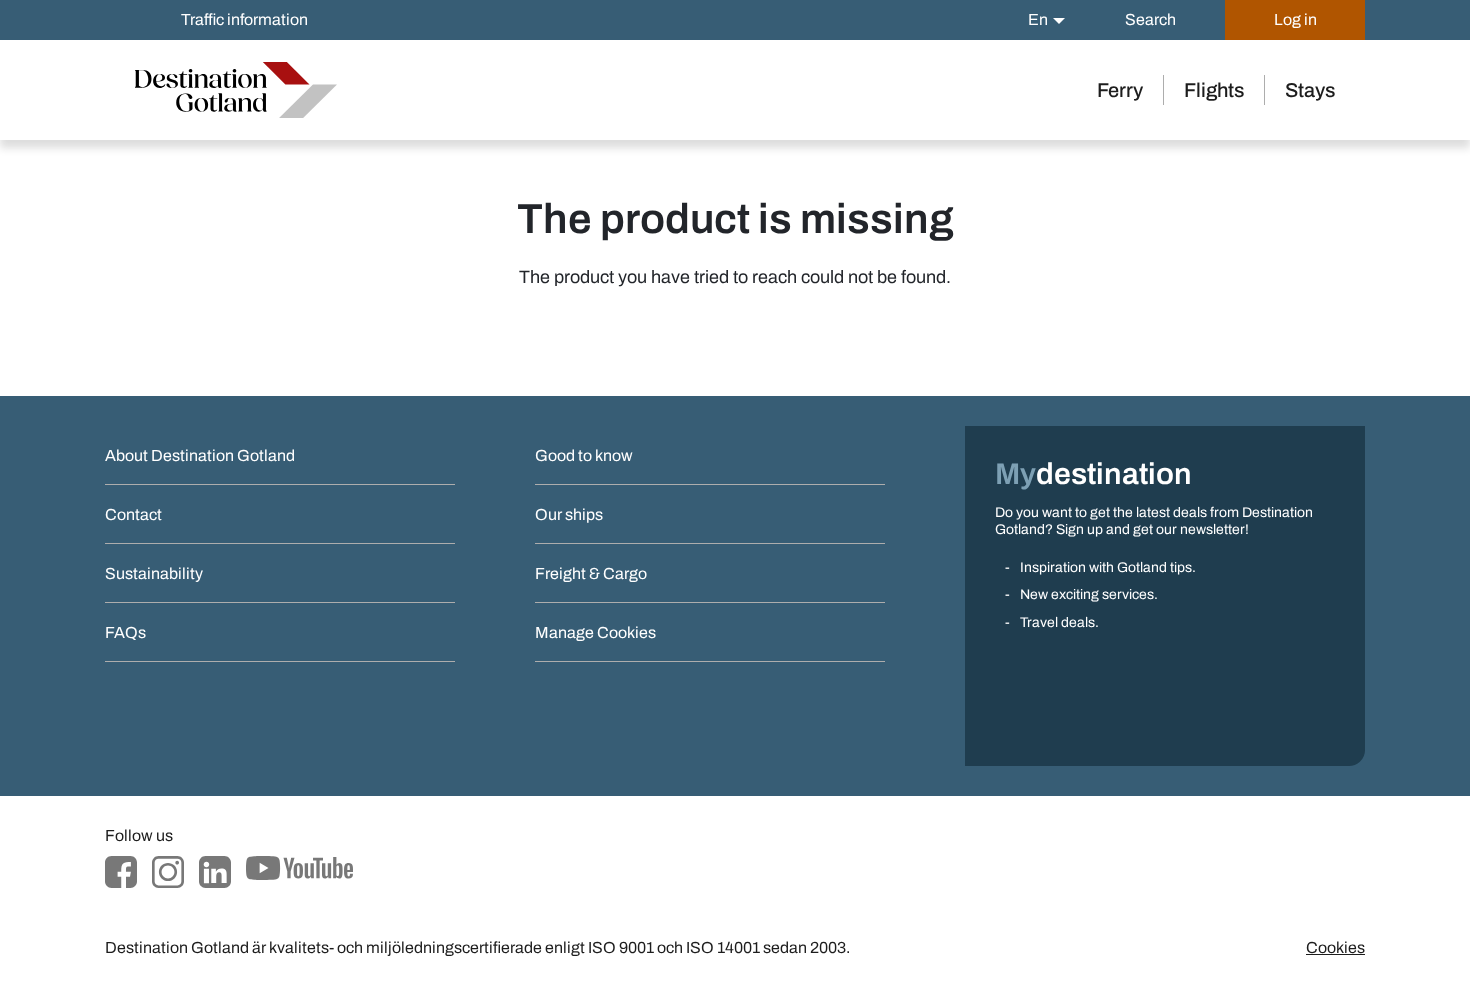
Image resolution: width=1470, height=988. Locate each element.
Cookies (1335, 947)
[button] (1046, 20)
